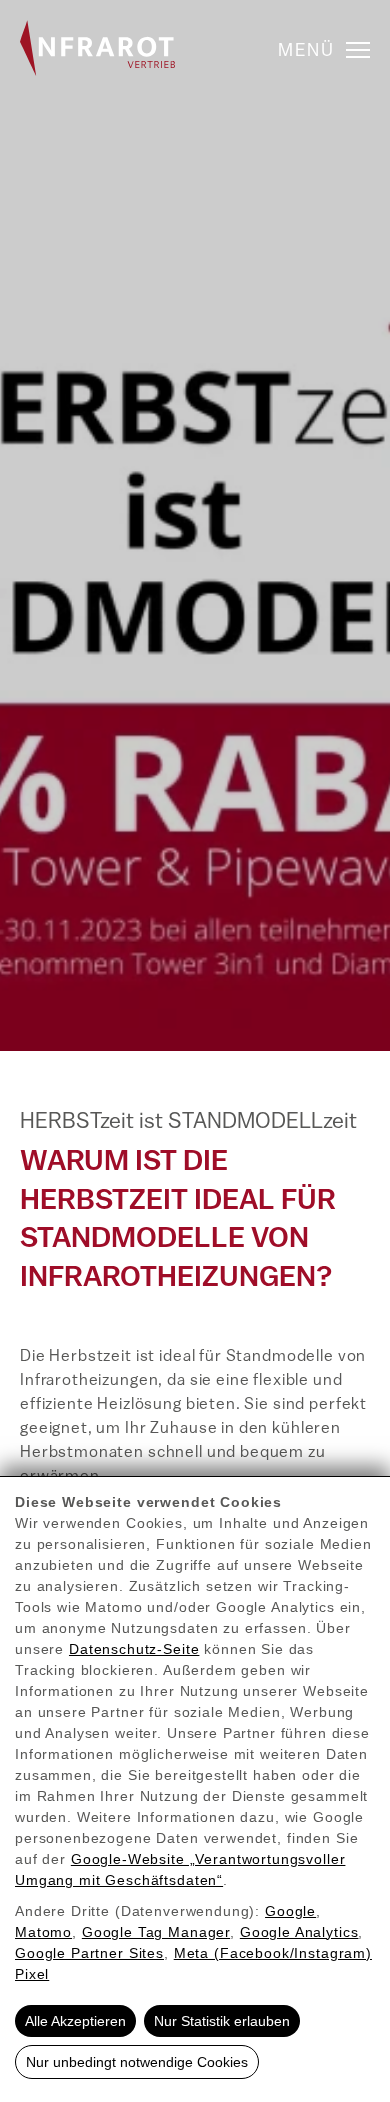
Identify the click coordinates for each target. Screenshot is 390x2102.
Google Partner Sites (89, 1953)
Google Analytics (299, 1932)
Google (290, 1911)
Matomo (43, 1932)
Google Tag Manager (156, 1932)
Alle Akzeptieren (75, 2021)
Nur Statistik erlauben (222, 2021)
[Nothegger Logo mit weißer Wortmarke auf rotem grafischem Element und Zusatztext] (97, 48)
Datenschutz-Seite (134, 1649)
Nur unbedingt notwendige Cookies (137, 2062)
